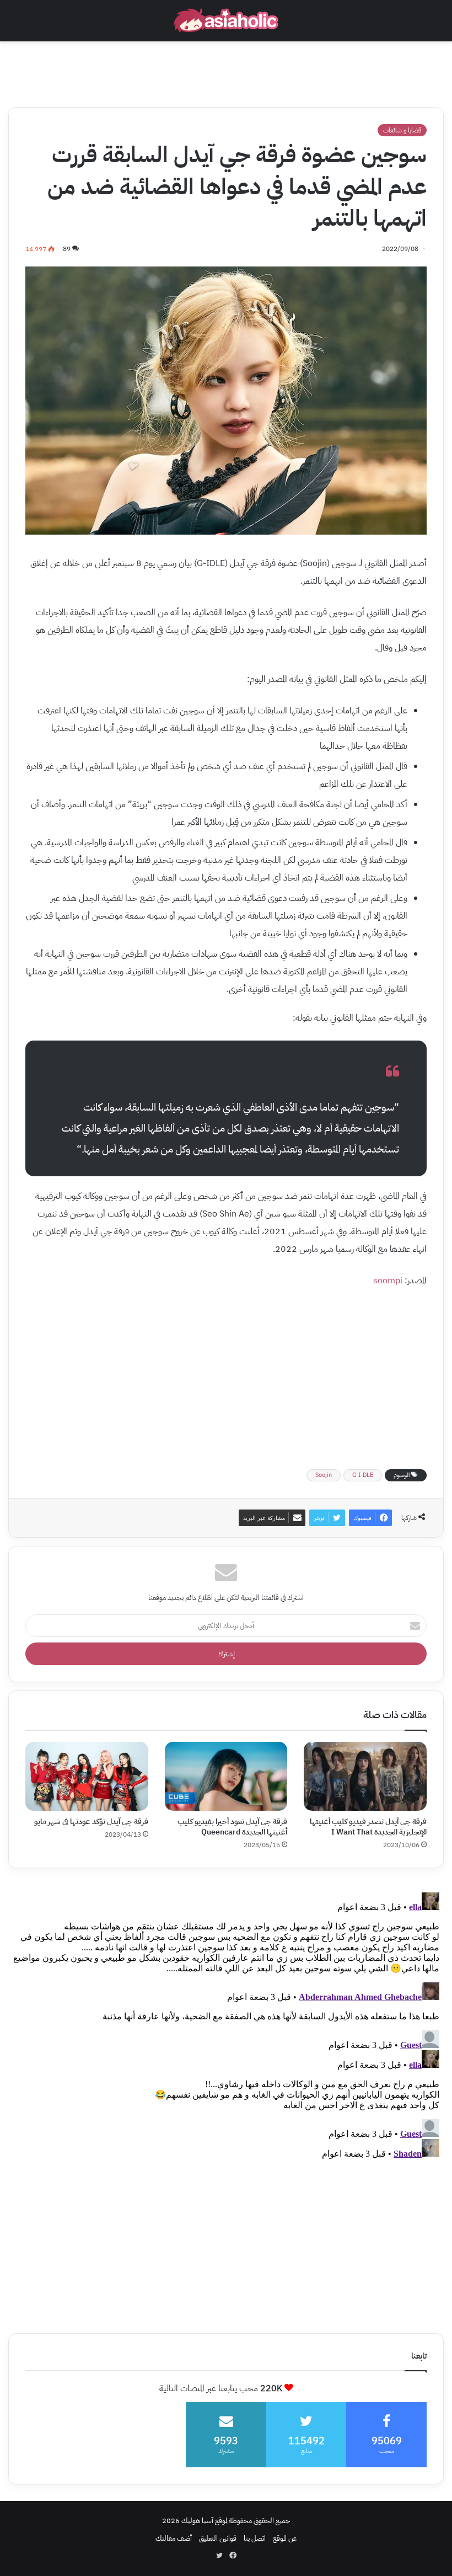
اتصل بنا (255, 2538)
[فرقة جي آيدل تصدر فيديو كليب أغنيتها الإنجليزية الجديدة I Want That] (365, 1777)
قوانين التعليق (218, 2538)
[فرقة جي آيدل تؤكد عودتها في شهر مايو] (87, 1777)
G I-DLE (363, 1475)
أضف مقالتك (174, 2538)
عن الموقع (285, 2538)
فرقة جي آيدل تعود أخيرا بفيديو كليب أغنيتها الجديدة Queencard (232, 1827)
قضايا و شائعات (402, 130)
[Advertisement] (226, 71)
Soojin (324, 1475)
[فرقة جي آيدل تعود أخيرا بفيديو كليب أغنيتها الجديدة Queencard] (226, 1776)
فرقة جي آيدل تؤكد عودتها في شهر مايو (91, 1822)
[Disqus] (226, 2026)
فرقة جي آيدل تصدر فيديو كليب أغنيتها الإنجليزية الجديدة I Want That (368, 1827)
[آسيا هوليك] (226, 21)
